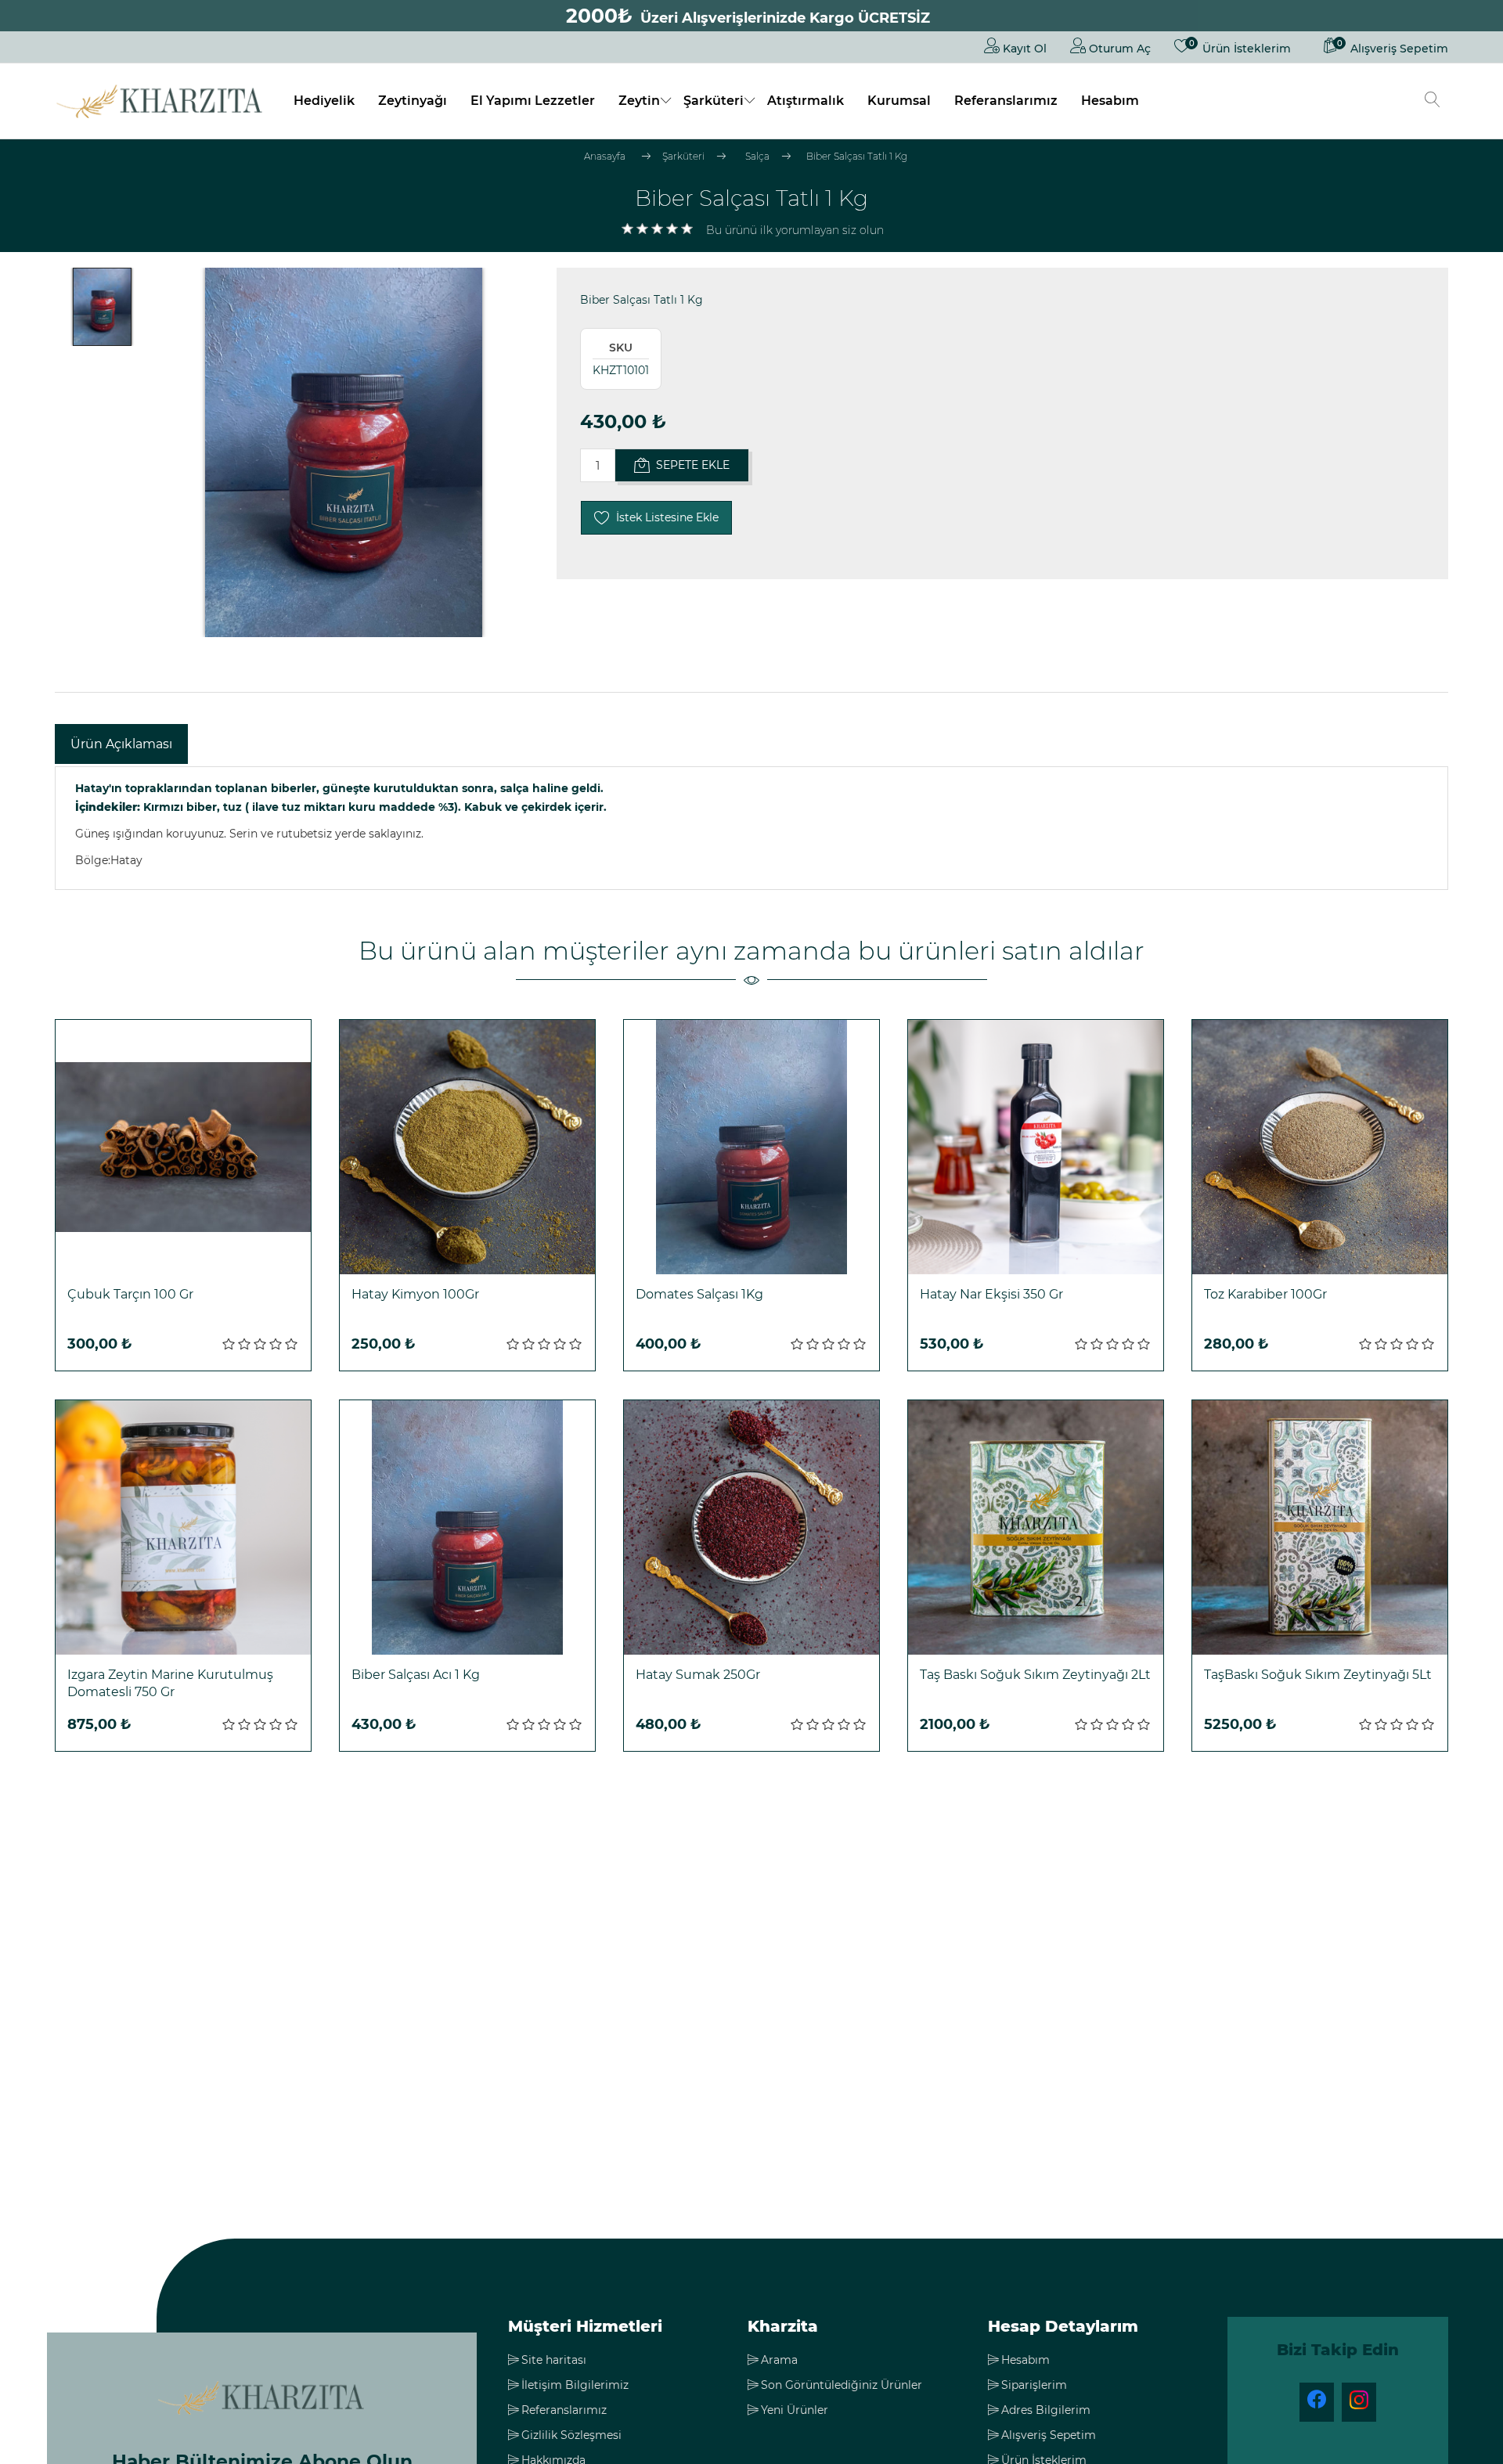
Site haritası (554, 2360)
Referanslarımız (1006, 101)
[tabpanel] (751, 828)
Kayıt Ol (1023, 49)
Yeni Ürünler (795, 2410)
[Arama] (1433, 101)
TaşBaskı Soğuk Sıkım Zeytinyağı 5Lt (1318, 1675)
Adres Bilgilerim (1046, 2410)
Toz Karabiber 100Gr (1265, 1294)
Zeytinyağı (413, 101)
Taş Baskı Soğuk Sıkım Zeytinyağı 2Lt (1035, 1675)
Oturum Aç (1118, 49)
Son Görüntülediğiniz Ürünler (842, 2385)
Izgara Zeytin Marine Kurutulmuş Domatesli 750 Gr (170, 1683)
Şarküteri (714, 101)
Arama (779, 2360)
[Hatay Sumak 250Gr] (751, 1528)
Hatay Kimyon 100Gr (415, 1294)
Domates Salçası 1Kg (699, 1294)
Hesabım (1110, 101)
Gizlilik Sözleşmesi (571, 2435)
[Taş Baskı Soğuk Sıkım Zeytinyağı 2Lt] (1036, 1528)
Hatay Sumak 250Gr (698, 1675)
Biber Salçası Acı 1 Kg (416, 1675)
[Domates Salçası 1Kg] (751, 1147)
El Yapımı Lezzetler (533, 101)
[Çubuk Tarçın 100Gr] (183, 1147)
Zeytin (639, 101)
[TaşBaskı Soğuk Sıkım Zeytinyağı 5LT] (1320, 1528)
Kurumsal (899, 101)
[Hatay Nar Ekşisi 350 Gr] (1036, 1147)
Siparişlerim (1034, 2385)
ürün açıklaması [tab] (121, 744)
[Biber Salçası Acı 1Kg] (467, 1528)
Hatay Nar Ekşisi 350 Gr (991, 1294)
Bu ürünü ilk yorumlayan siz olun (795, 230)
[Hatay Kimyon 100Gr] (467, 1147)
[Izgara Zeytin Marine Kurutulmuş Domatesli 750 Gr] (183, 1528)
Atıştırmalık (806, 101)
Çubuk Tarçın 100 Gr (130, 1294)
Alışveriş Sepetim (1049, 2435)
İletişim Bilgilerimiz (575, 2385)
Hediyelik (324, 101)
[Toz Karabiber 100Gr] (1320, 1147)
